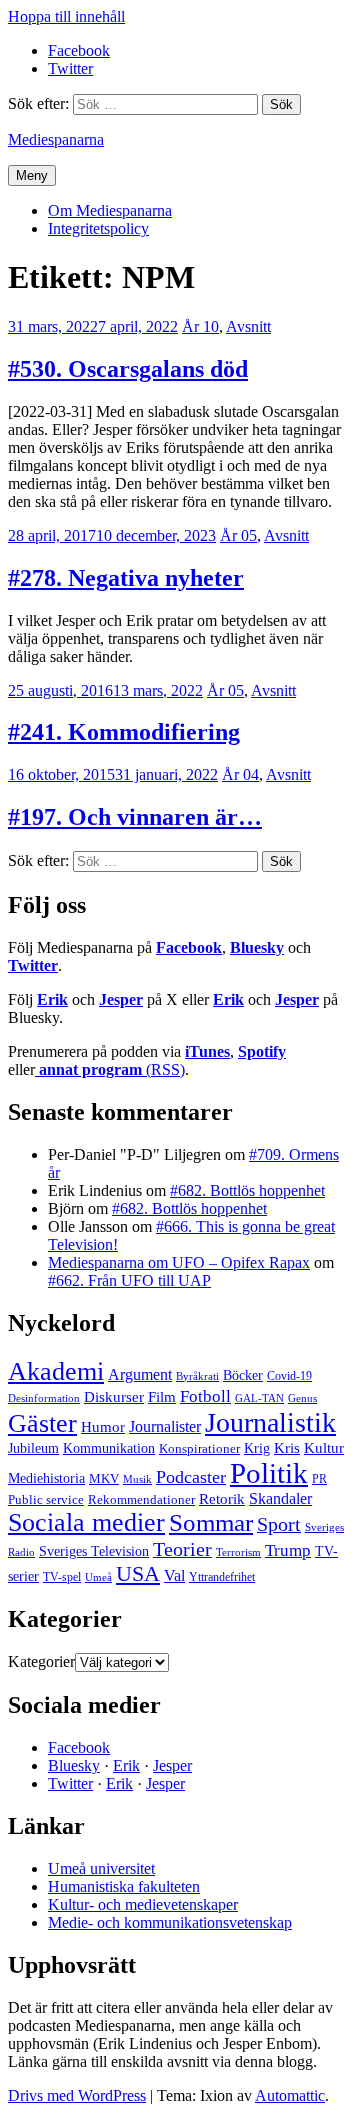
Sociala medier (86, 1522)
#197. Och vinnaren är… (135, 817)
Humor (103, 1427)
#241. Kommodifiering (124, 732)
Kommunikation (109, 1448)
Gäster (42, 1423)
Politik (269, 1473)
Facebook (189, 947)
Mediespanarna (56, 139)
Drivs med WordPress (77, 2095)
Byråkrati (197, 1376)
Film (162, 1396)
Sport (279, 1524)
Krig (257, 1448)
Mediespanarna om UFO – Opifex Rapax (179, 1262)
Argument (140, 1374)
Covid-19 (289, 1376)
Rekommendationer (141, 1499)
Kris (287, 1448)
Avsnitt (248, 326)
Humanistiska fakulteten (124, 1886)
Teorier (182, 1549)
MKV (104, 1478)
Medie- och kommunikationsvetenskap (170, 1922)
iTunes (207, 1051)
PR (319, 1479)
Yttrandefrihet (222, 1577)
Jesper (121, 999)
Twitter (33, 965)
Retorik (222, 1499)
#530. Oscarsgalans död (128, 369)
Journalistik (270, 1422)
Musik (137, 1479)
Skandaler (280, 1498)
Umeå (98, 1577)
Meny (32, 175)
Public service (46, 1500)
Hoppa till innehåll (66, 16)
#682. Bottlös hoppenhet (247, 1190)
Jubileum (33, 1448)
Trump (288, 1550)
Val (174, 1575)
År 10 (200, 326)
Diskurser (114, 1397)
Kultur (324, 1448)
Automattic (290, 2095)
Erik (52, 999)
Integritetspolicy (98, 228)
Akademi (56, 1371)
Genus (302, 1398)
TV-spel (62, 1577)
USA (138, 1573)
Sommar (211, 1522)
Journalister (165, 1426)
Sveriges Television (94, 1551)
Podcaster (191, 1477)
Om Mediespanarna (110, 210)
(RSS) (112, 1069)
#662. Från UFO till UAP (129, 1280)
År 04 (240, 774)
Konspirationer (199, 1448)
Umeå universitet (101, 1868)
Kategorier (41, 1661)
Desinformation (44, 1398)
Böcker (243, 1375)
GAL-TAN (259, 1398)
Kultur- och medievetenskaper (143, 1904)
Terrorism (238, 1552)
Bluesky (257, 947)
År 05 (238, 535)
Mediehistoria (46, 1478)
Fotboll (205, 1396)
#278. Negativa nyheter (126, 578)
